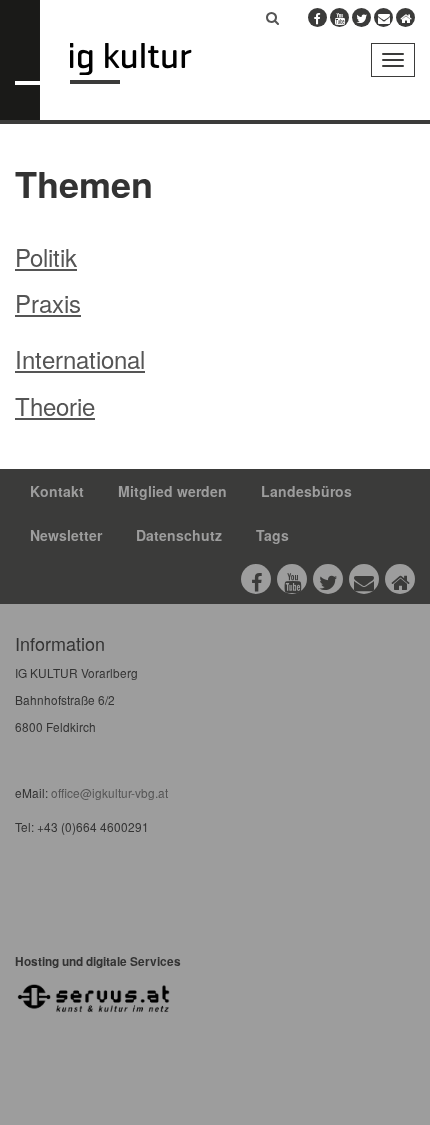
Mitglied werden (172, 491)
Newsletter (66, 535)
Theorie (55, 405)
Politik (46, 256)
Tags (272, 535)
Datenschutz (179, 535)
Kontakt (57, 491)
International (80, 358)
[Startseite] (145, 63)
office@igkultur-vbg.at (108, 792)
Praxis (48, 302)
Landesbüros (306, 491)
